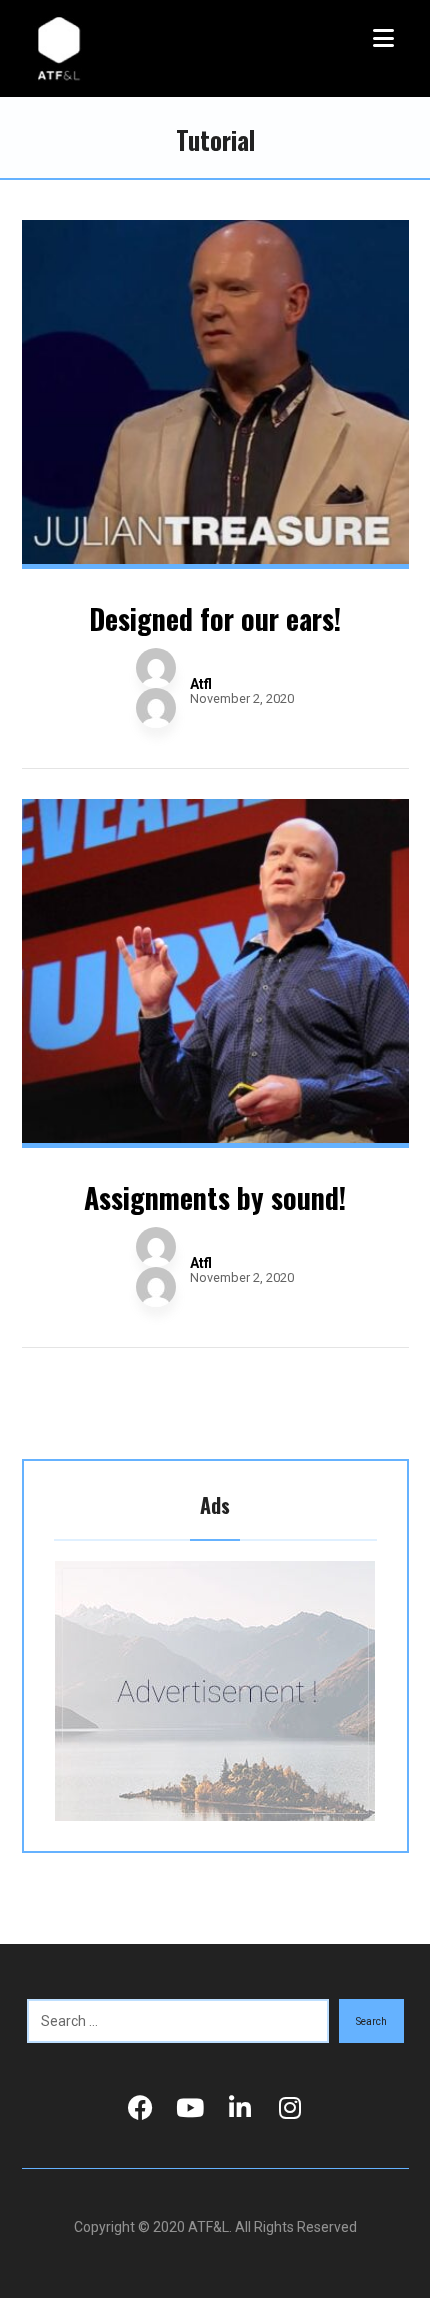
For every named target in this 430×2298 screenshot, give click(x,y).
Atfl (201, 684)
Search (371, 2021)
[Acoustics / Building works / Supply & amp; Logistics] (59, 48)
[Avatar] (156, 688)
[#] (140, 2108)
